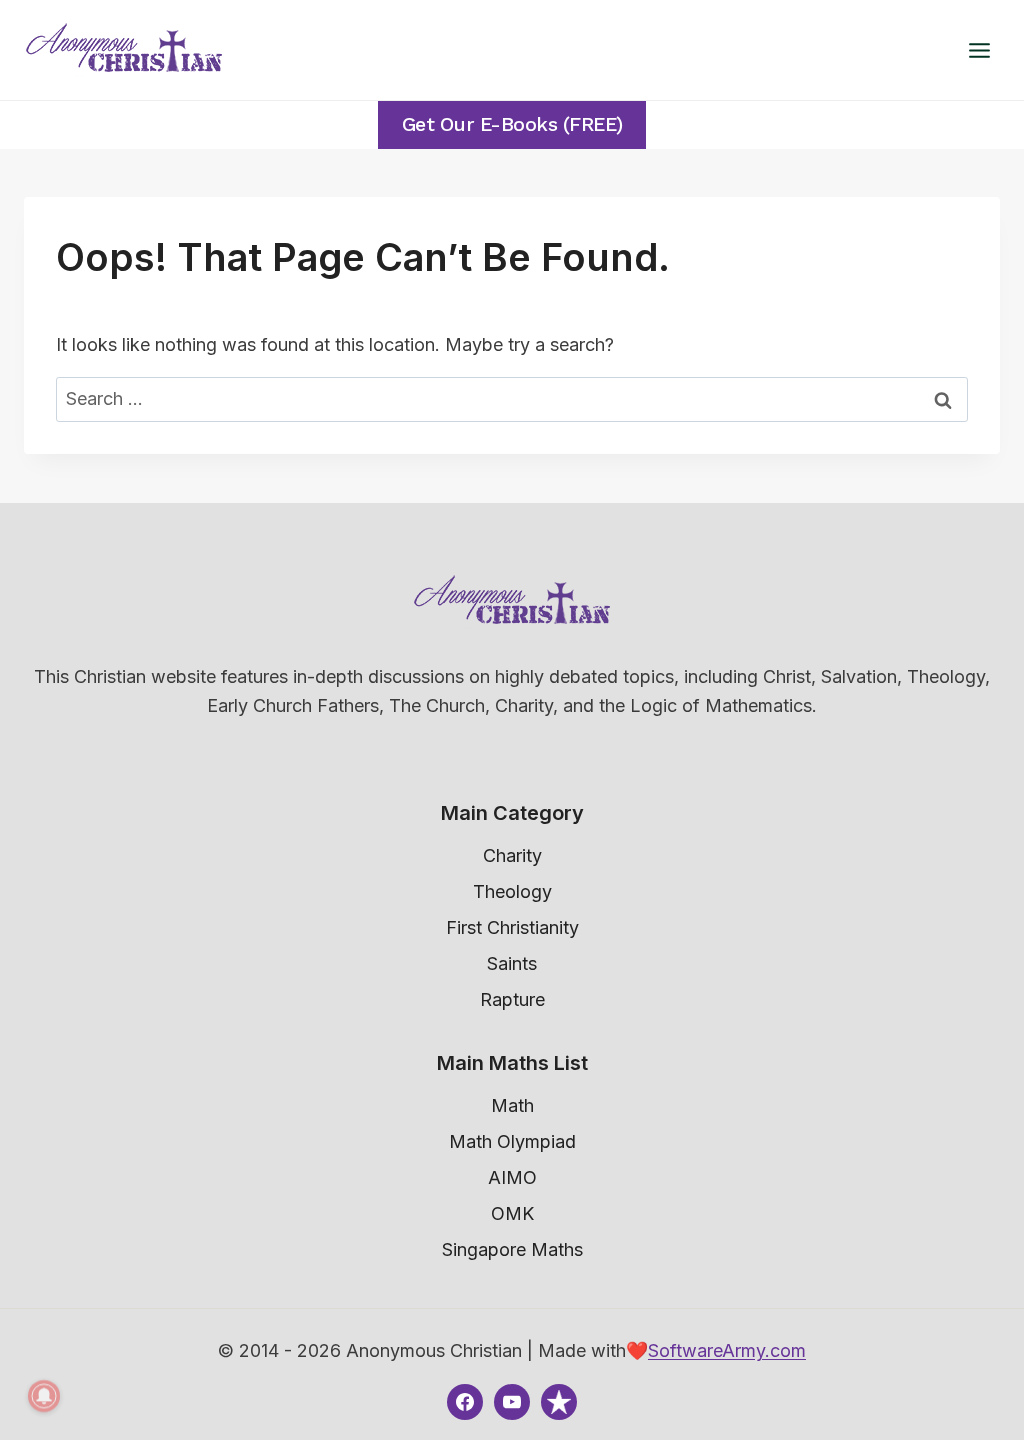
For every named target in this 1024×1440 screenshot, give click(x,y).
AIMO (512, 1177)
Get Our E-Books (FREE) (512, 124)
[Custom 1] (559, 1402)
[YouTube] (512, 1402)
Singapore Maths (512, 1249)
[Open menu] (979, 50)
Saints (512, 963)
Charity (512, 855)
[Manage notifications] (44, 1396)
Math (512, 1105)
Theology (512, 891)
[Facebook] (465, 1402)
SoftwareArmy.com (727, 1350)
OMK (512, 1213)
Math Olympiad (512, 1141)
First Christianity (512, 927)
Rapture (512, 999)
